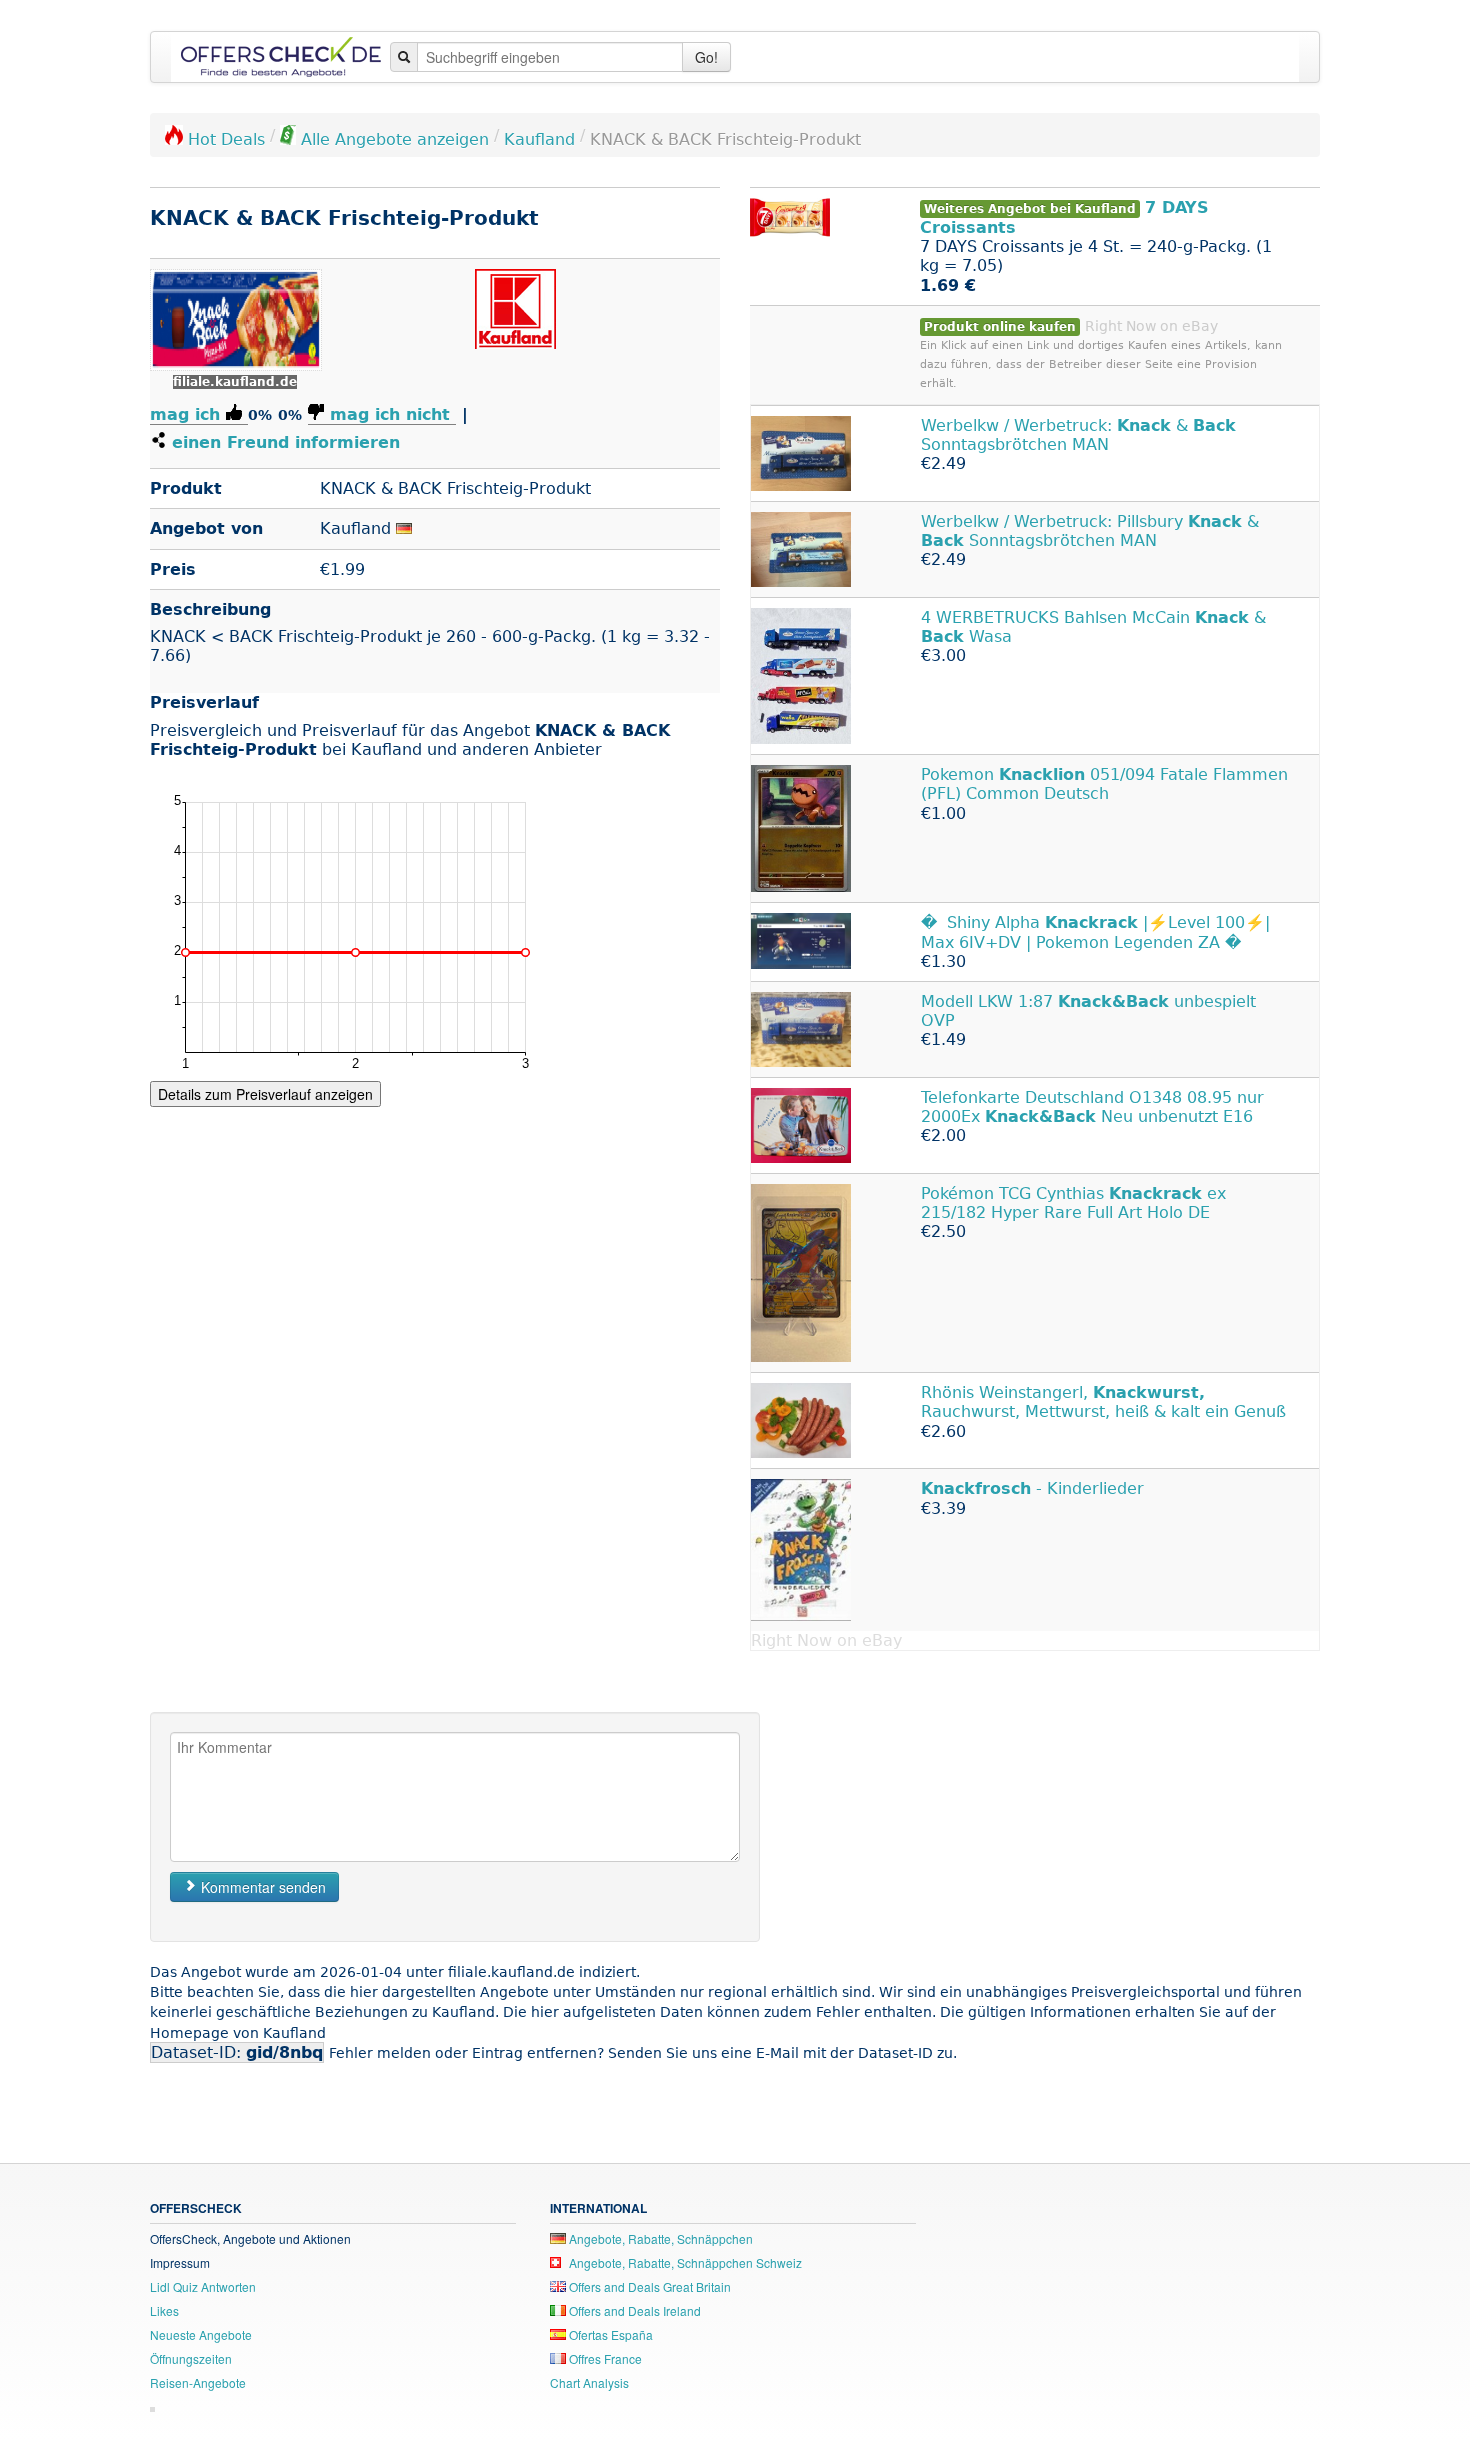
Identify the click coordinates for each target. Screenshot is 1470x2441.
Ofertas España (609, 2334)
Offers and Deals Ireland (633, 2310)
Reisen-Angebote (198, 2382)
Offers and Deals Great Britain (648, 2286)
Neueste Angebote (201, 2334)
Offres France (604, 2358)
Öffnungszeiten (191, 2358)
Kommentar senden (261, 1887)
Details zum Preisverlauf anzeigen (265, 1094)
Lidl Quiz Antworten (203, 2286)
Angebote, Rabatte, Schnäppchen (659, 2238)
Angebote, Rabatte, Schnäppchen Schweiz (684, 2262)
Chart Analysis (589, 2382)
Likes (164, 2310)
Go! (706, 57)
